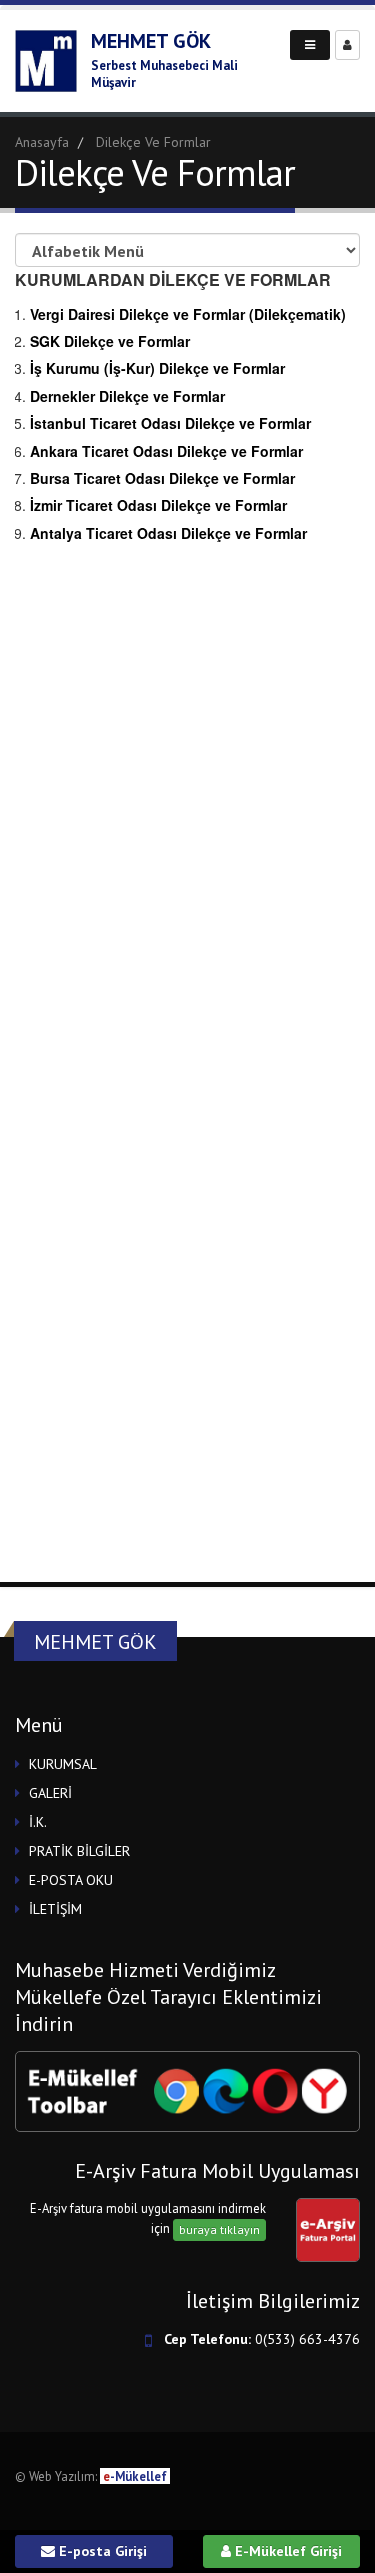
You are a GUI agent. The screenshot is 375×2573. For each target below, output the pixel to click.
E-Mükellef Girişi (286, 2551)
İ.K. (38, 1822)
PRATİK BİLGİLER (79, 1851)
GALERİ (50, 1793)
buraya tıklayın (219, 2229)
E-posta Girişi (101, 2551)
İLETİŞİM (55, 1909)
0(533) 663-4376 (307, 2339)
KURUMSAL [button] (63, 1764)
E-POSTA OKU (71, 1880)
